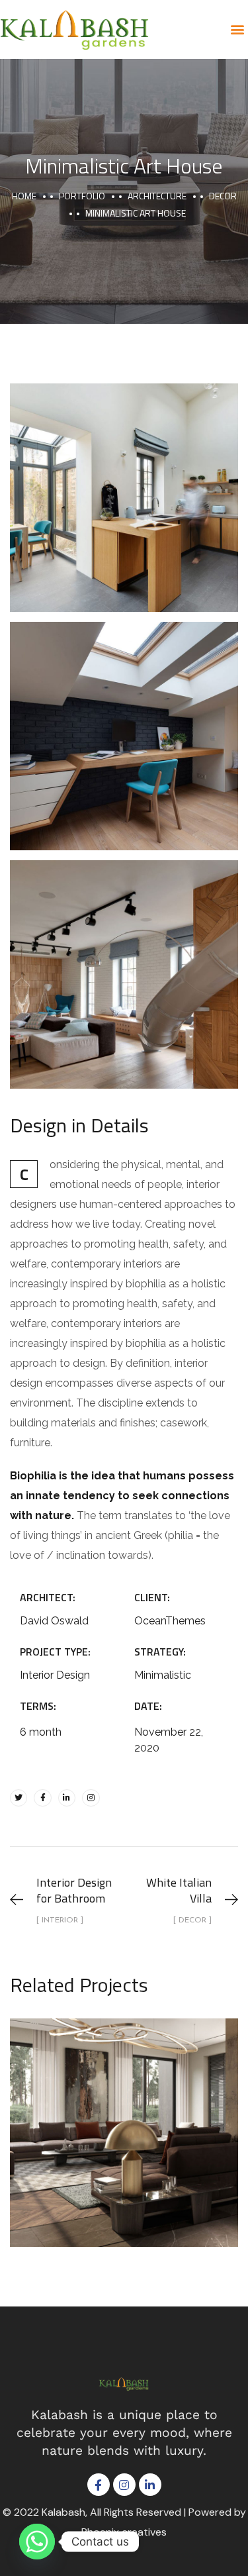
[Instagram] (91, 1798)
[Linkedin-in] (67, 1798)
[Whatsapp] (37, 2542)
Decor (223, 196)
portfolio (82, 196)
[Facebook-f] (42, 1798)
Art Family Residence (124, 2118)
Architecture (157, 196)
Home (24, 196)
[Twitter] (19, 1798)
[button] (237, 29)
